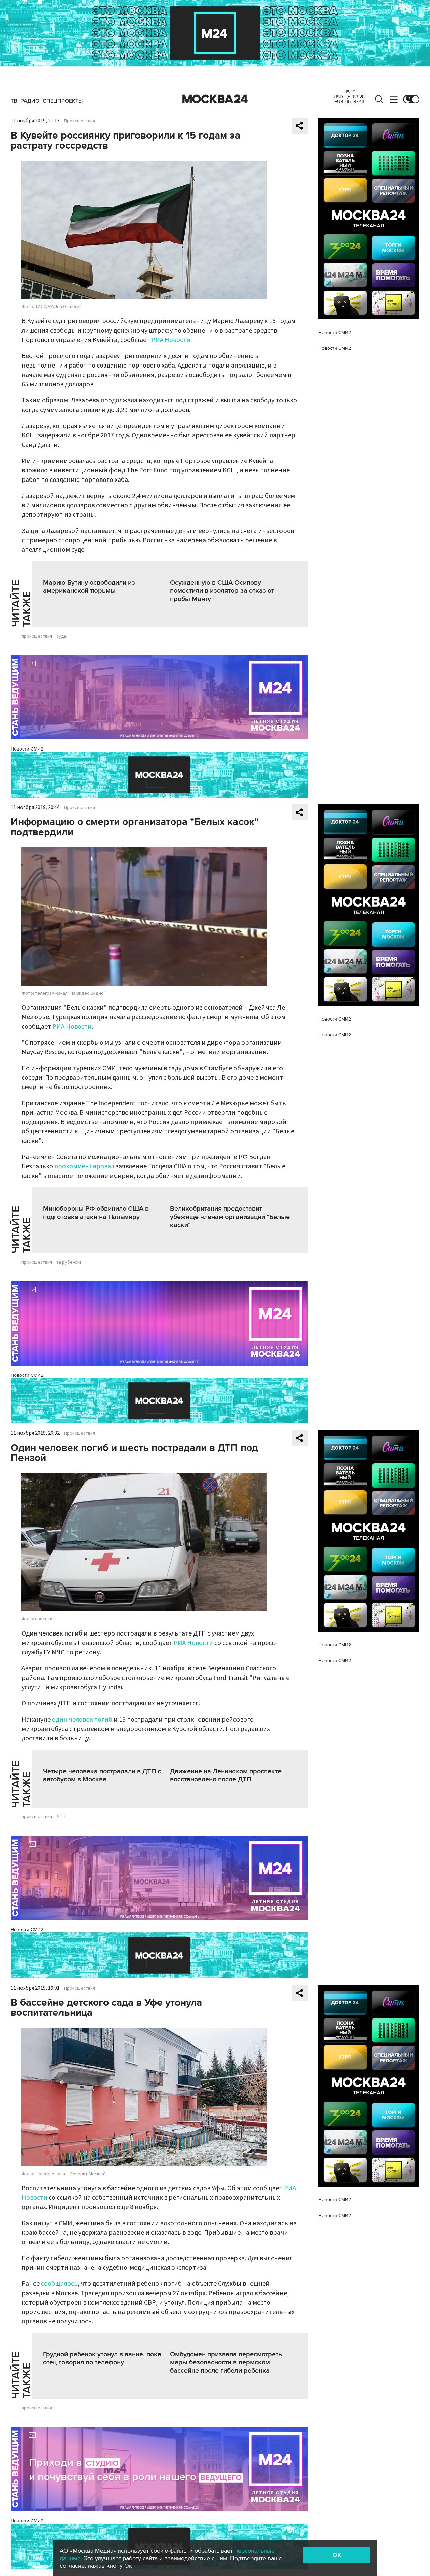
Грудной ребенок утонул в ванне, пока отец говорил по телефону (102, 2358)
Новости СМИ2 (27, 749)
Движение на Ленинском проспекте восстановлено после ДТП (226, 1775)
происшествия (37, 636)
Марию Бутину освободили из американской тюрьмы (89, 587)
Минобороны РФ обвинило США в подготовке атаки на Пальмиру (96, 1213)
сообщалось (59, 2284)
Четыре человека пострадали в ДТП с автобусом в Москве (102, 1775)
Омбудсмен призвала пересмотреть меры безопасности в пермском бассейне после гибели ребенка (226, 2362)
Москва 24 (215, 99)
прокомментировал (84, 1166)
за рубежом (69, 1262)
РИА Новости (171, 340)
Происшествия (80, 121)
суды (62, 636)
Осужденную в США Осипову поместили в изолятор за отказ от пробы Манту (222, 591)
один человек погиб (82, 1720)
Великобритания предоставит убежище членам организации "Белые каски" (230, 1217)
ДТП (61, 1817)
